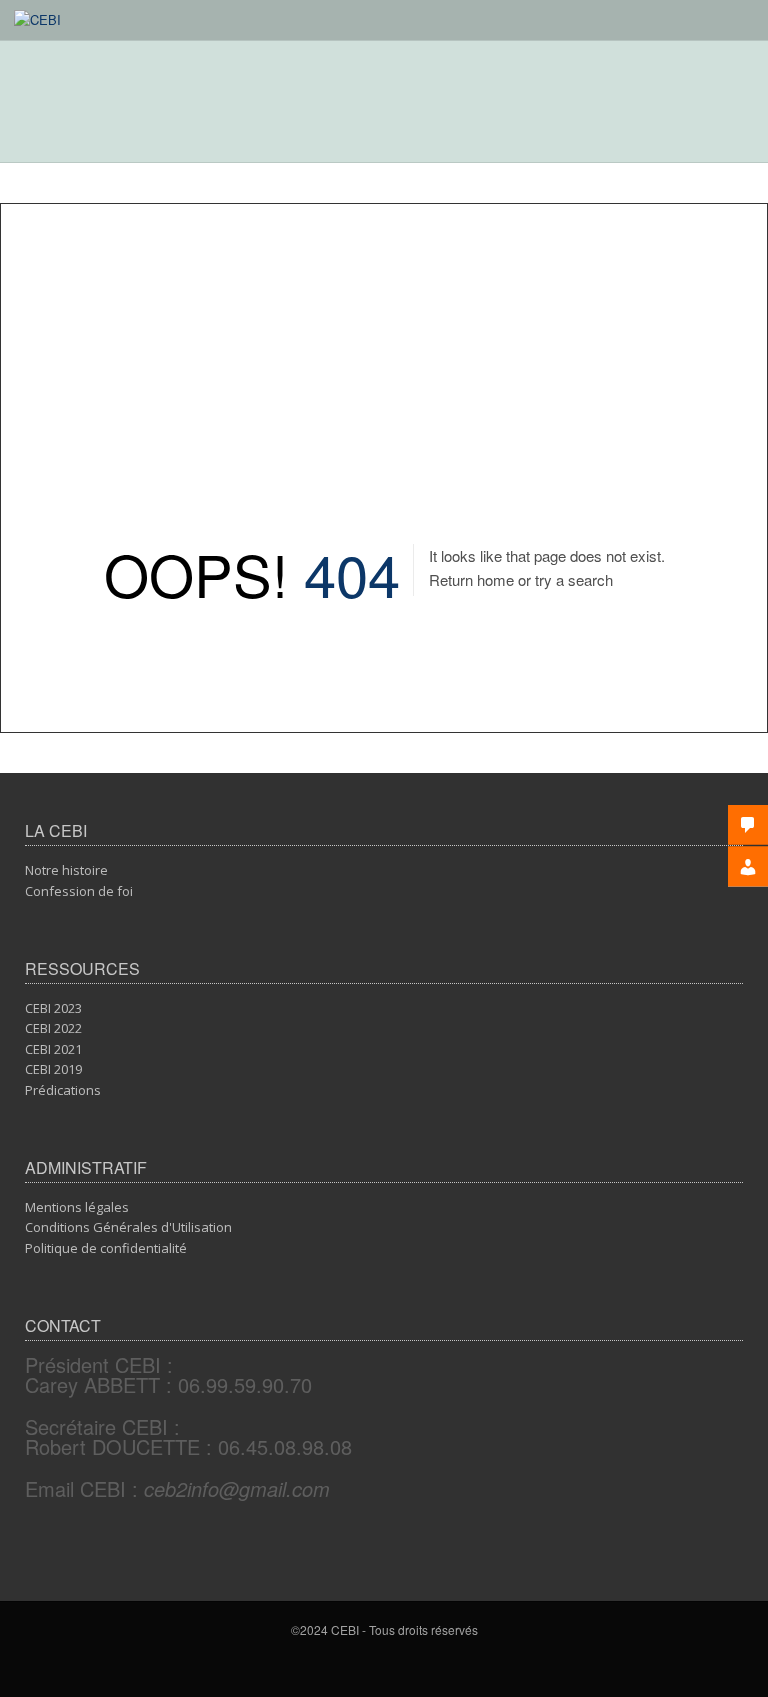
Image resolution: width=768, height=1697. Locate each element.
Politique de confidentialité (106, 1248)
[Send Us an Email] (388, 1665)
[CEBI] (37, 19)
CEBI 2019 (53, 1069)
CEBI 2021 (53, 1049)
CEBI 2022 (53, 1028)
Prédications (63, 1090)
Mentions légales (77, 1207)
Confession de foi (79, 891)
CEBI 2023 (53, 1008)
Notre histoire (66, 870)
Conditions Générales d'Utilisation (128, 1227)
